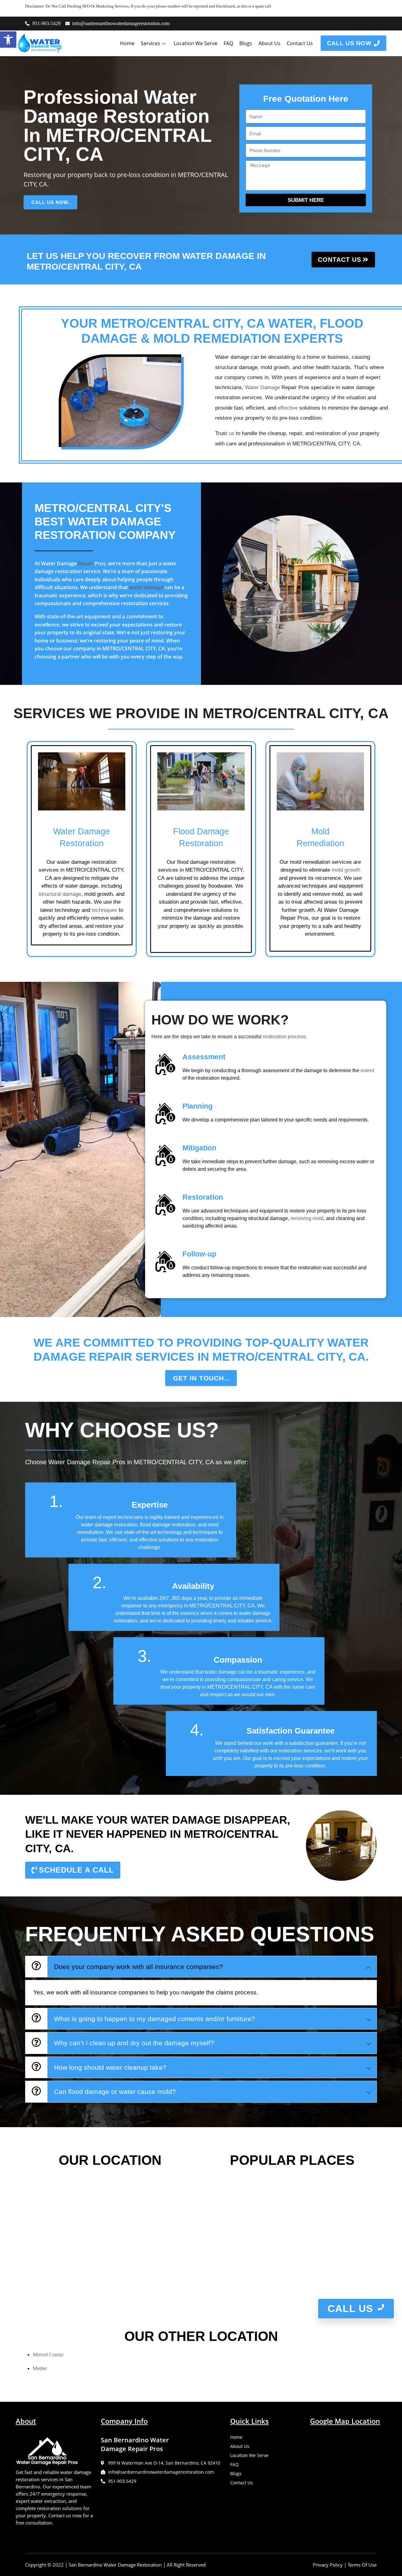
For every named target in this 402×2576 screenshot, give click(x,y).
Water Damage (262, 387)
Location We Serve (196, 43)
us (231, 433)
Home (127, 43)
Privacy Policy (328, 2565)
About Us (269, 43)
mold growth (346, 870)
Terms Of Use (362, 2565)
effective (288, 408)
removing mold (307, 1218)
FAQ (228, 43)
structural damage (60, 894)
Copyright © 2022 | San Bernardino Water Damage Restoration (93, 2565)
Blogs (246, 43)
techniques (104, 910)
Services (150, 43)
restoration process (284, 1037)
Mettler (40, 2368)
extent (367, 1070)
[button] (8, 40)
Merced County (48, 2355)
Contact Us (300, 43)
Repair (86, 563)
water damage (146, 587)
